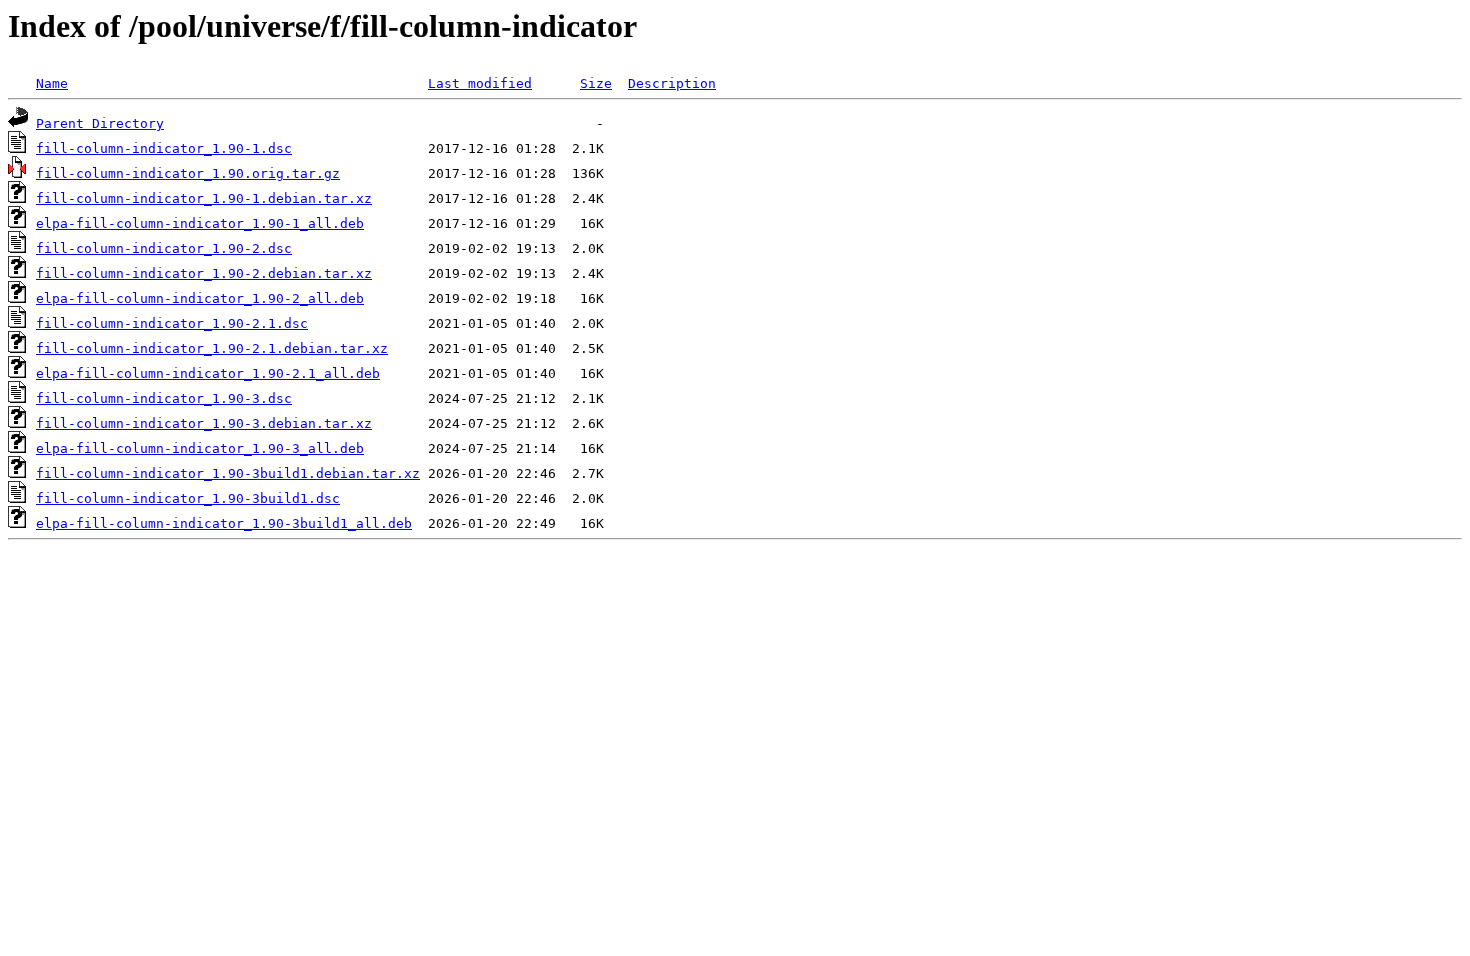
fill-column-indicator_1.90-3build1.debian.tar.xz (228, 473)
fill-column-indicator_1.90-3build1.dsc (188, 498)
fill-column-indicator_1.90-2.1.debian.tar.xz (212, 348)
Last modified (480, 83)
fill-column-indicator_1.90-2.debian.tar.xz (204, 273)
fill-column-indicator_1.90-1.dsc (164, 148)
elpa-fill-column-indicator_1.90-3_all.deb (200, 448)
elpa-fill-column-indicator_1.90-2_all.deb (200, 298)
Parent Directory (100, 123)
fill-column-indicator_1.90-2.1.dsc (172, 323)
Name (52, 83)
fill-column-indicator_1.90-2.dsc (164, 248)
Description (672, 83)
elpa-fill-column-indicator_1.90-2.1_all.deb (208, 373)
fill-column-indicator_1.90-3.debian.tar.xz (204, 423)
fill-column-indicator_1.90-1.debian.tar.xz (204, 198)
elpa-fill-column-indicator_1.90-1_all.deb (200, 223)
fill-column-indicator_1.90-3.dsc (164, 398)
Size (596, 83)
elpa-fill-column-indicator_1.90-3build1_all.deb (224, 523)
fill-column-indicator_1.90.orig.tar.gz (188, 173)
